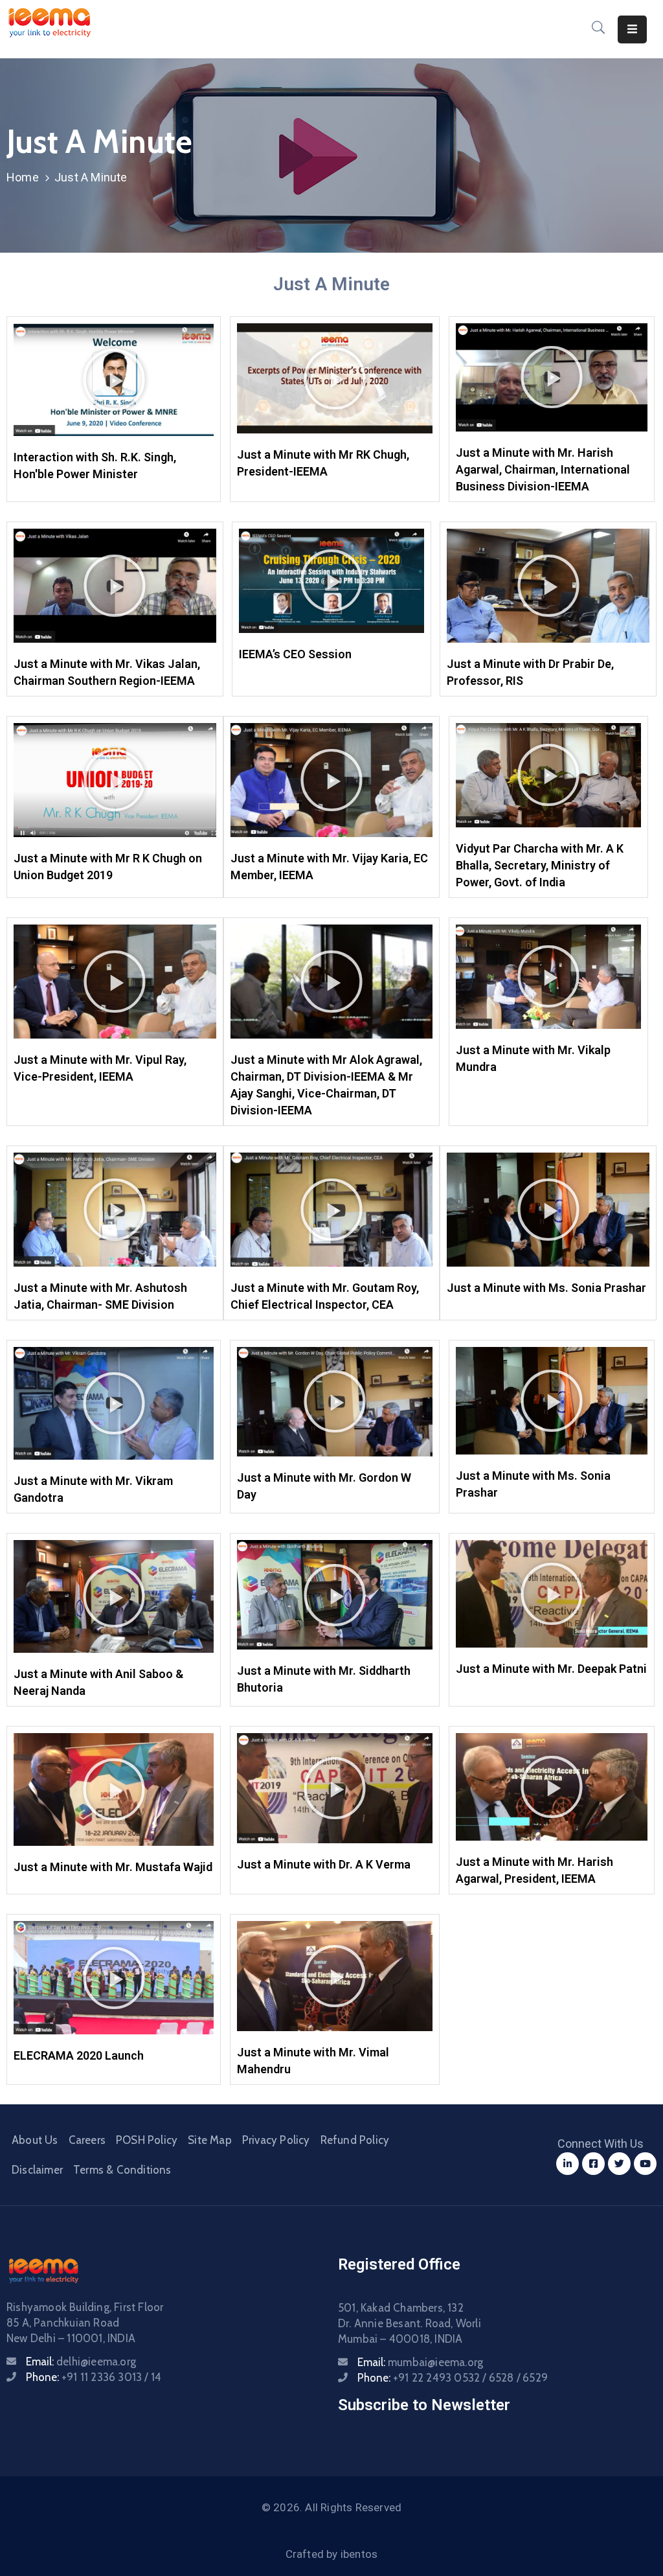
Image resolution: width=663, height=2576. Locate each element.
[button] (114, 380)
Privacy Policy (276, 2140)
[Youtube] (645, 2164)
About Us (35, 2140)
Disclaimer (37, 2170)
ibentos (359, 2554)
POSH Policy (147, 2140)
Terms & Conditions (122, 2170)
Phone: (94, 2377)
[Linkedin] (567, 2164)
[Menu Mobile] (632, 29)
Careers (87, 2140)
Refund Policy (355, 2140)
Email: (81, 2362)
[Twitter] (619, 2164)
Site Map (210, 2140)
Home (23, 177)
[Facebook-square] (593, 2164)
